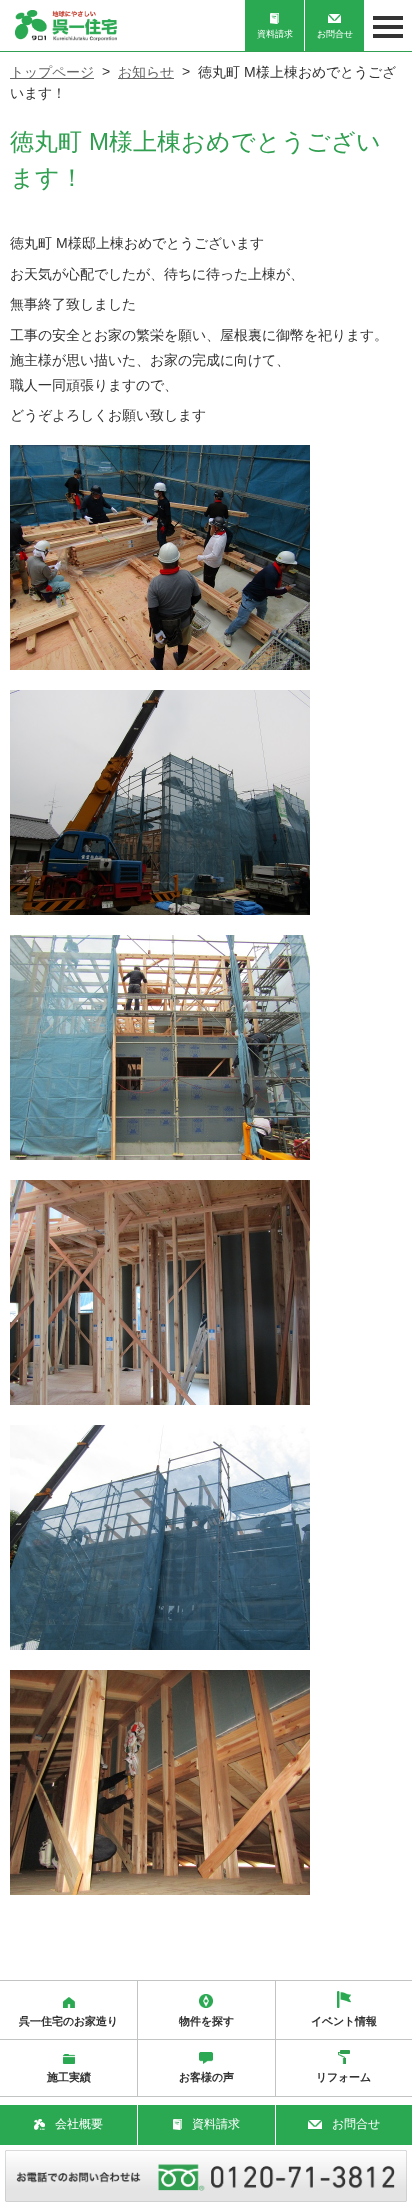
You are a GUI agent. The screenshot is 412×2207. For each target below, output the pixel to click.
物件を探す (206, 2021)
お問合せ (335, 34)
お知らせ (146, 72)
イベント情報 (344, 2021)
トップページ (52, 72)
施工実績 (69, 2077)
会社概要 (79, 2124)
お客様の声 (206, 2077)
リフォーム (343, 2077)
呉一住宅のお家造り (68, 2021)
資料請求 (275, 34)
